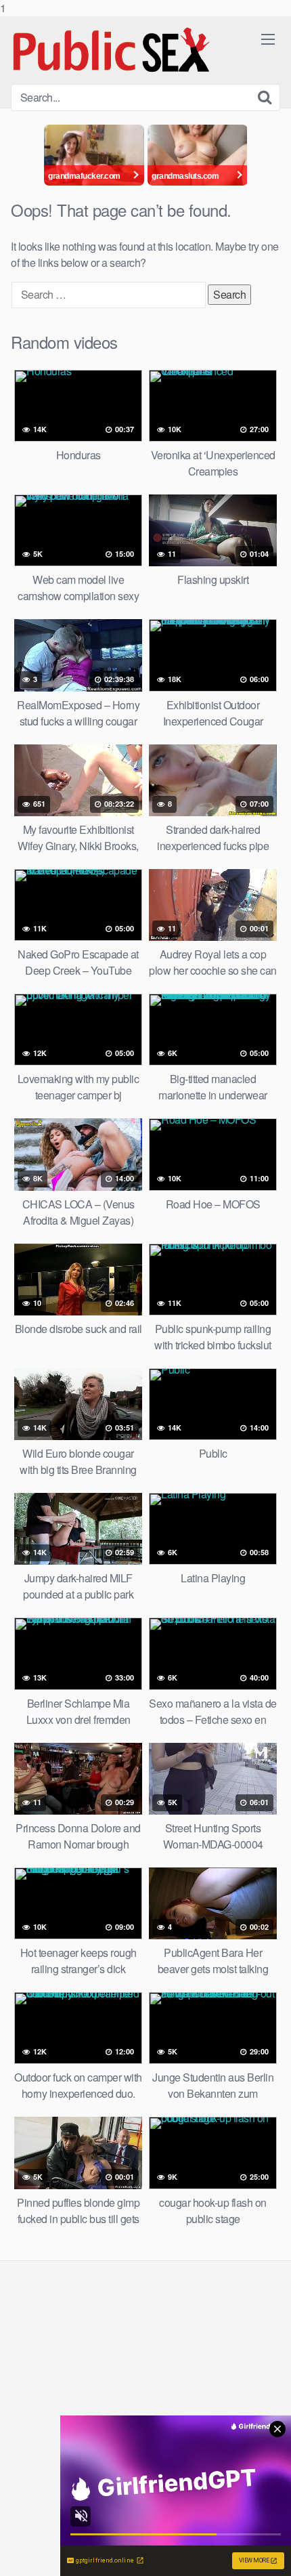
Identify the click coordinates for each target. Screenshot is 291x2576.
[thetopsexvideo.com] (112, 50)
